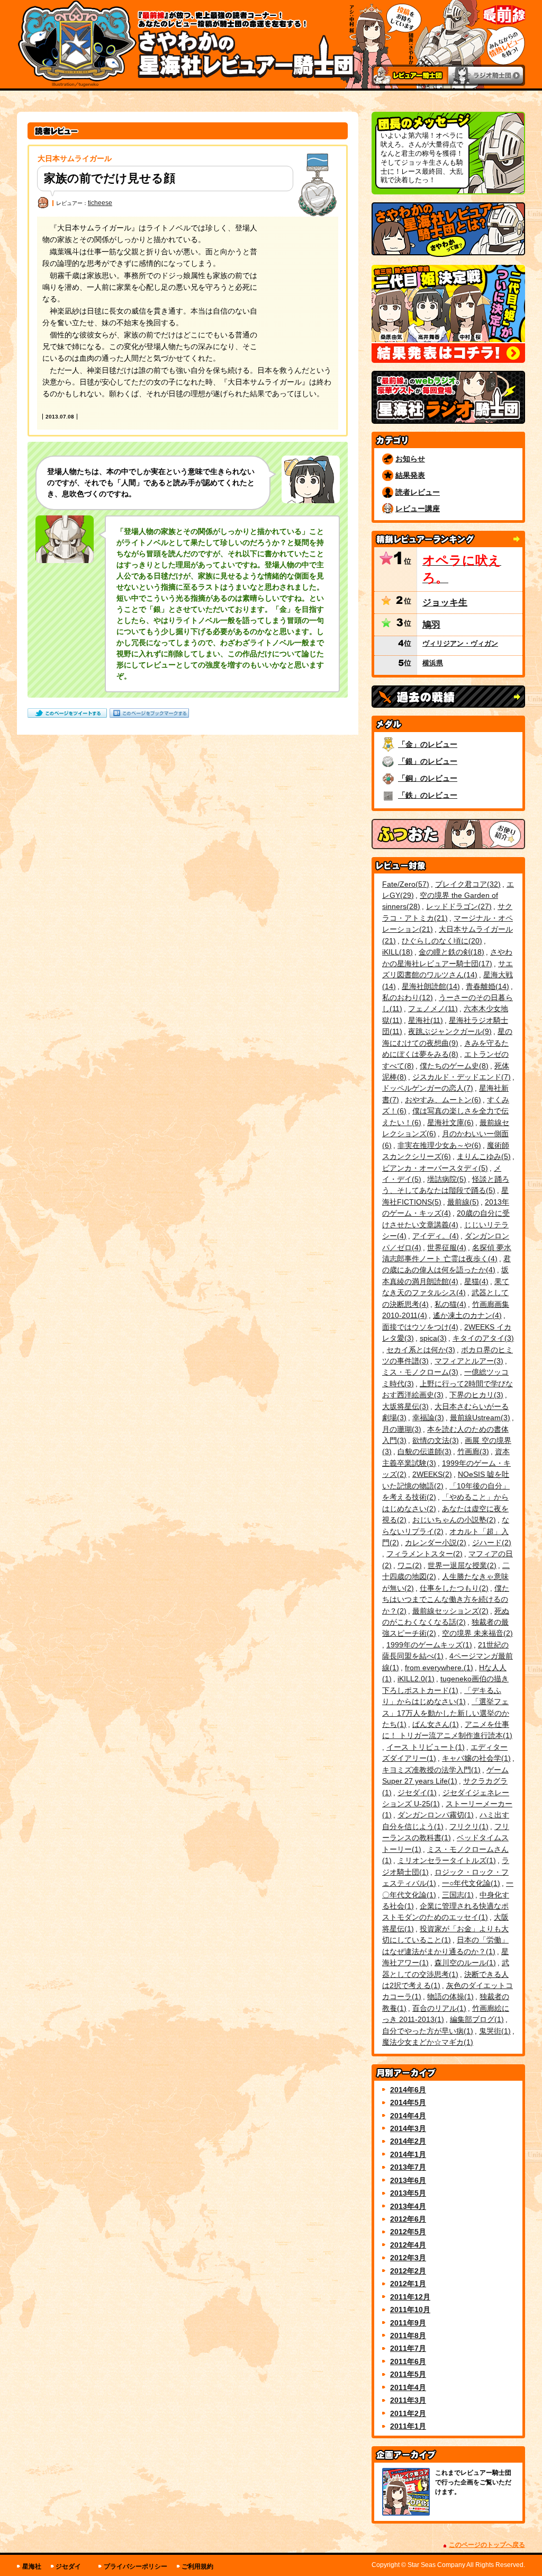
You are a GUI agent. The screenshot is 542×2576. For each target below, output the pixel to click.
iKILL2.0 (415, 1679)
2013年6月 (408, 2180)
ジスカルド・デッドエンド (460, 1077)
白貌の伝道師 (423, 1451)
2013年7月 (408, 2167)
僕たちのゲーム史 (453, 1066)
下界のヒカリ (475, 1395)
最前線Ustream (479, 1418)
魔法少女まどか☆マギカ (426, 2042)
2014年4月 (408, 2116)
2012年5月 (408, 2232)
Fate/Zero (404, 884)
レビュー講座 (418, 509)
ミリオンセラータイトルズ (445, 1860)
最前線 (462, 1202)
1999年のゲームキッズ (428, 1645)
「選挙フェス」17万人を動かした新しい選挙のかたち (446, 1713)
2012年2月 (408, 2271)
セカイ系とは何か (419, 1350)
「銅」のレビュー (428, 778)
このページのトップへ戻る (487, 2545)
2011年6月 (408, 2361)
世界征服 (445, 1247)
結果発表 (410, 475)
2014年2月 (408, 2141)
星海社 (424, 1020)
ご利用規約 (197, 2566)
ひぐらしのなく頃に (441, 941)
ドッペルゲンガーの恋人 (426, 1088)
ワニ (408, 1565)
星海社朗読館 (430, 986)
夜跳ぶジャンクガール (449, 1031)
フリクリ (468, 1826)
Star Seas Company (436, 2565)
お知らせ (410, 459)
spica (432, 1338)
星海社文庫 (449, 1122)
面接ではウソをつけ (419, 1327)
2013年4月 (408, 2206)
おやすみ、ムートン (442, 1100)
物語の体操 (449, 1996)
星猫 (475, 1281)
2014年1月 (408, 2154)
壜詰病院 (445, 1179)
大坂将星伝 (404, 1406)
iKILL (396, 952)
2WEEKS (431, 1474)
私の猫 (449, 1304)
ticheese (100, 203)
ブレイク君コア (467, 884)
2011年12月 (410, 2297)
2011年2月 (408, 2413)
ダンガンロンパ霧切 (434, 1815)
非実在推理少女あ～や (438, 1145)
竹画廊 (472, 1451)
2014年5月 (408, 2102)
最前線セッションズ (449, 1611)
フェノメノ (432, 1009)
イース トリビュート (424, 1747)
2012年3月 (408, 2258)
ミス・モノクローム (419, 1372)
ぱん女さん (434, 1724)
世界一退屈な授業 (461, 1565)
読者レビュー (418, 492)
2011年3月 (408, 2400)
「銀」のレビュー (428, 761)
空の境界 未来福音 (476, 1633)
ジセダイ (416, 1793)
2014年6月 (408, 2090)
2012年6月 (408, 2219)
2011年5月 (408, 2374)
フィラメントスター (423, 1554)
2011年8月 (408, 2336)
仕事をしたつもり (453, 1588)
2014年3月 (408, 2128)
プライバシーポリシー (135, 2566)
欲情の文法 (434, 1440)
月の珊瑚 (400, 1429)
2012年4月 (408, 2245)
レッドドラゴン (458, 906)
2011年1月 (408, 2426)
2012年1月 (408, 2284)
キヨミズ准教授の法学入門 (430, 1770)
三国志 (457, 1895)
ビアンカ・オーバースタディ (434, 1168)
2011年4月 (408, 2387)
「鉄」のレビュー (428, 795)
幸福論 (427, 1418)
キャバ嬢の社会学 (475, 1758)
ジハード (490, 1543)
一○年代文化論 (470, 1883)
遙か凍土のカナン (466, 1315)
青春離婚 (486, 986)
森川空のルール (464, 1963)
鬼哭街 (494, 2031)
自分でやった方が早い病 (426, 2031)
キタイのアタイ (482, 1338)
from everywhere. (438, 1668)
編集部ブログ (476, 2019)
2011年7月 (408, 2348)
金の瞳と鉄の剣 (450, 952)
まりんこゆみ (482, 1156)
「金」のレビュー (428, 744)
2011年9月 (408, 2323)
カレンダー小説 (434, 1543)
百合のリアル (438, 2008)
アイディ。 (434, 1236)
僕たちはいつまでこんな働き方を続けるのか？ (446, 1599)
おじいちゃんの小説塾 (453, 1520)
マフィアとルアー (468, 1361)
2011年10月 (410, 2310)
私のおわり (406, 997)
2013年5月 (408, 2193)
